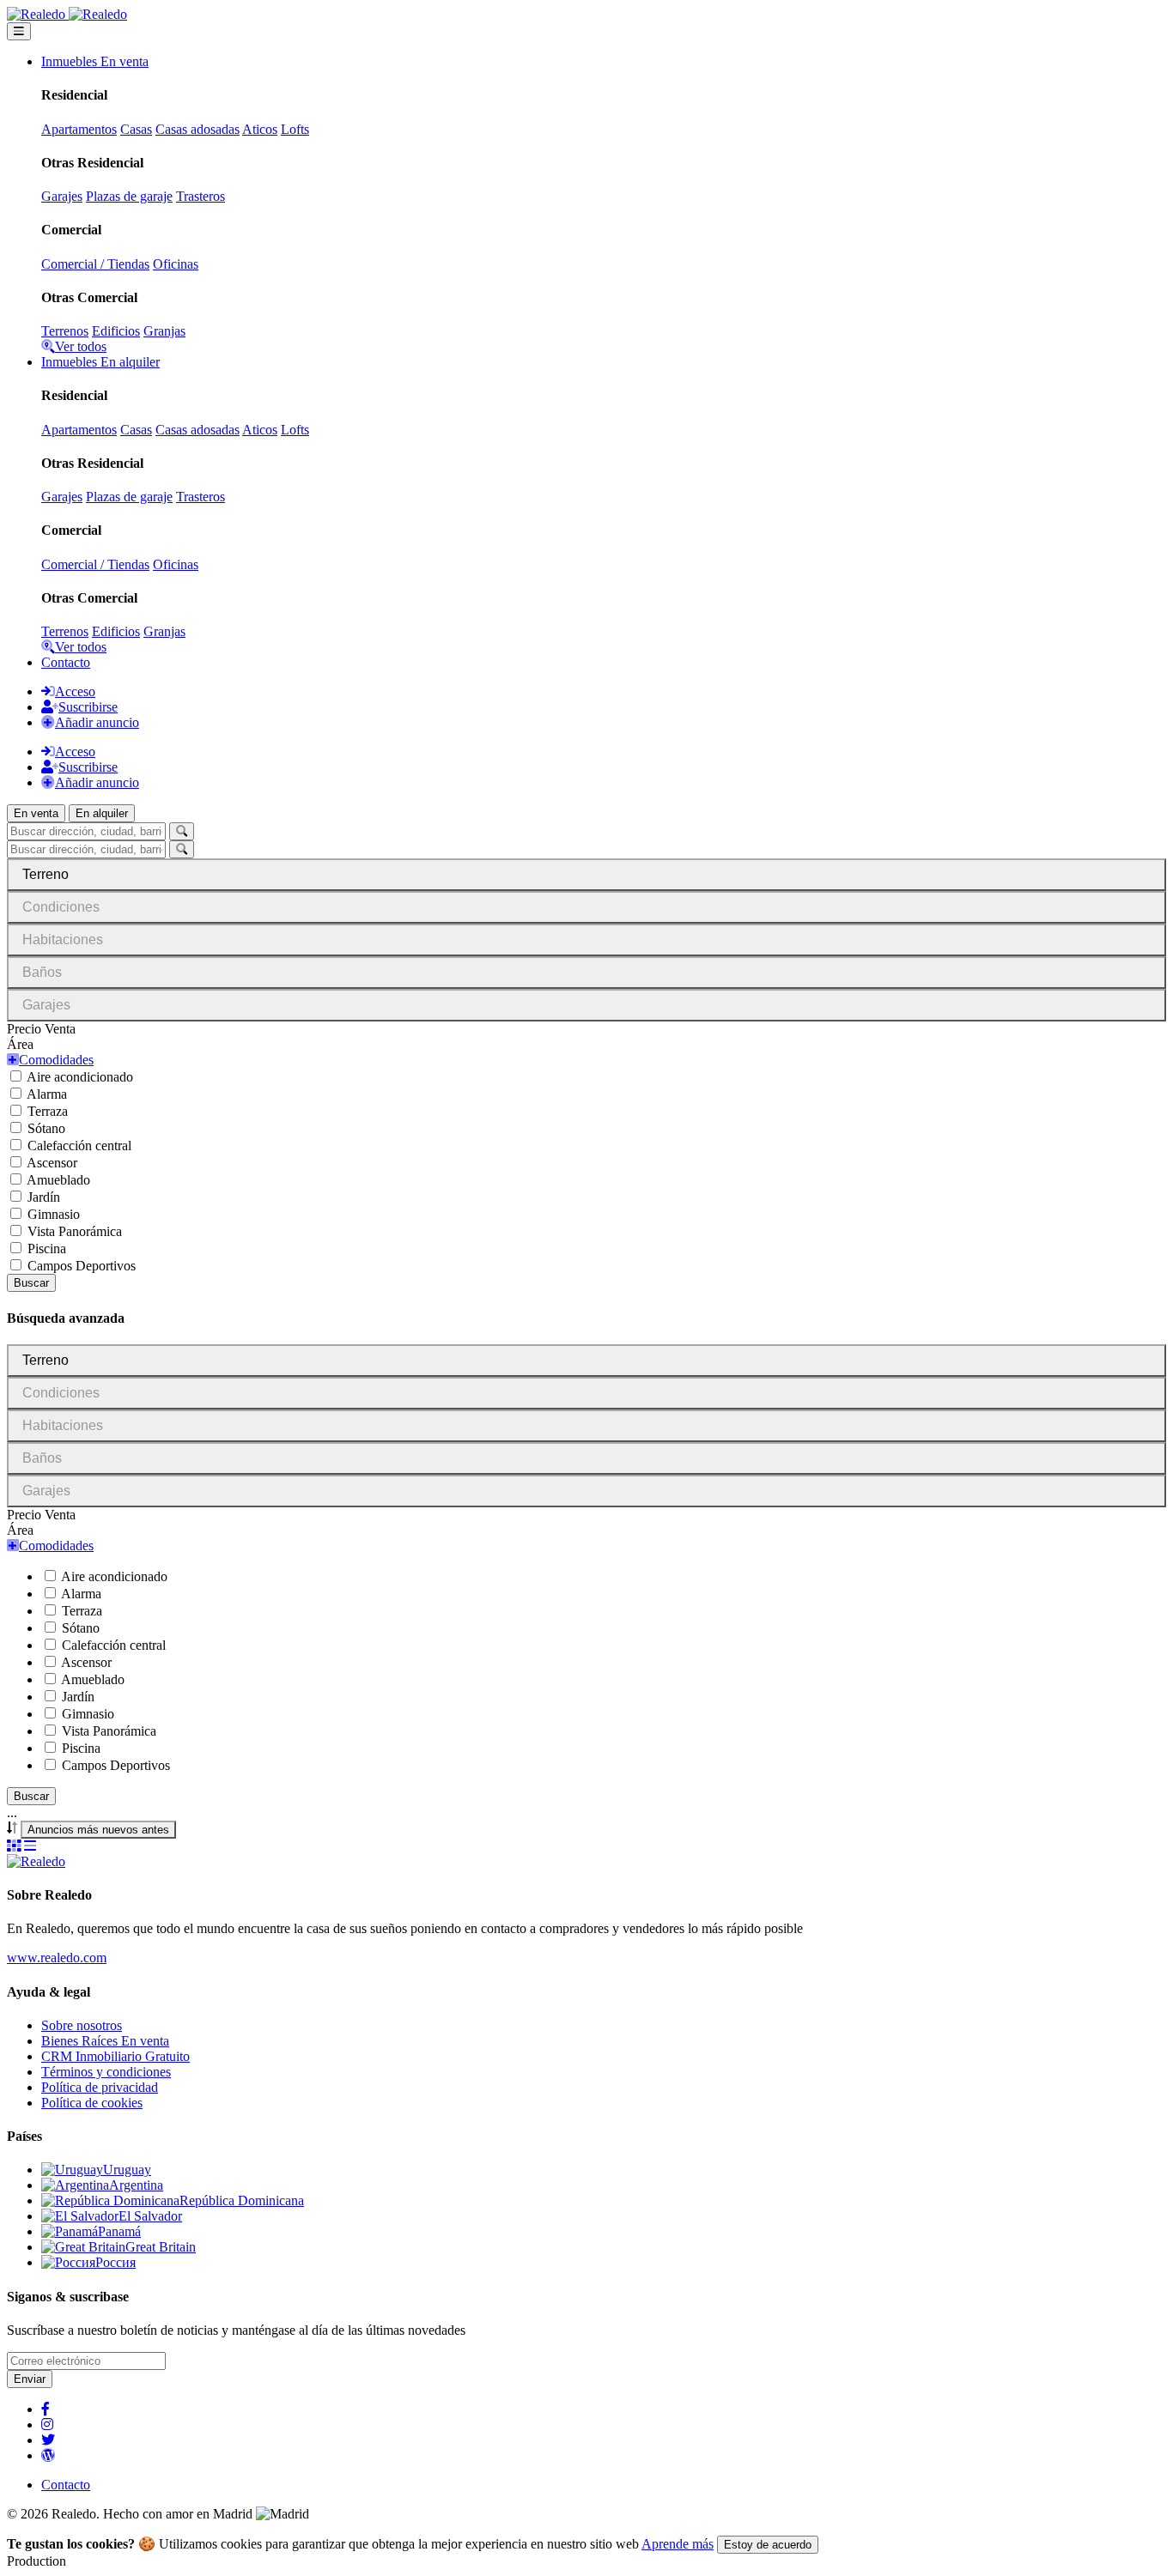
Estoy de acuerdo (768, 2545)
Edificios (116, 331)
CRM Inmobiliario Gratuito (115, 2056)
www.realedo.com (57, 1958)
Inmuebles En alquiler (100, 362)
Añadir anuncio (97, 722)
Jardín (44, 1197)
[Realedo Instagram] (47, 2424)
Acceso (75, 691)
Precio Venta (41, 1029)
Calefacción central (79, 1146)
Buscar (31, 1283)
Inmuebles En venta (95, 61)
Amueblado (58, 1180)
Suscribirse (88, 707)
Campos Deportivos (82, 1266)
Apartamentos (79, 129)
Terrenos (65, 331)
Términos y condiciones (106, 2072)
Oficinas (176, 264)
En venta (36, 813)
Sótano (46, 1128)
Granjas (164, 331)
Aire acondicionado (80, 1077)
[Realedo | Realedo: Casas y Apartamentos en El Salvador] (67, 14)
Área (20, 1044)
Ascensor (52, 1163)
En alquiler (102, 813)
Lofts (295, 129)
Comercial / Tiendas (95, 264)
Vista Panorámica (75, 1231)
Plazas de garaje (129, 196)
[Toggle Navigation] (19, 31)
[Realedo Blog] (48, 2455)
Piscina (47, 1249)
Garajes (62, 196)
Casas (136, 129)
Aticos (260, 129)
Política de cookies (92, 2103)
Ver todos (81, 346)
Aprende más (678, 2544)
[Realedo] (36, 1861)
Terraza (48, 1111)
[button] (50, 1060)
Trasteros (201, 196)
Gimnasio (54, 1214)
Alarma (47, 1094)
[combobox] (98, 1830)
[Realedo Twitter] (48, 2440)
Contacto (66, 662)
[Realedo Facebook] (46, 2409)
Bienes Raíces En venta (105, 2041)
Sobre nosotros (82, 2025)
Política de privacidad (100, 2087)
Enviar (30, 2379)
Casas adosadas (198, 129)
